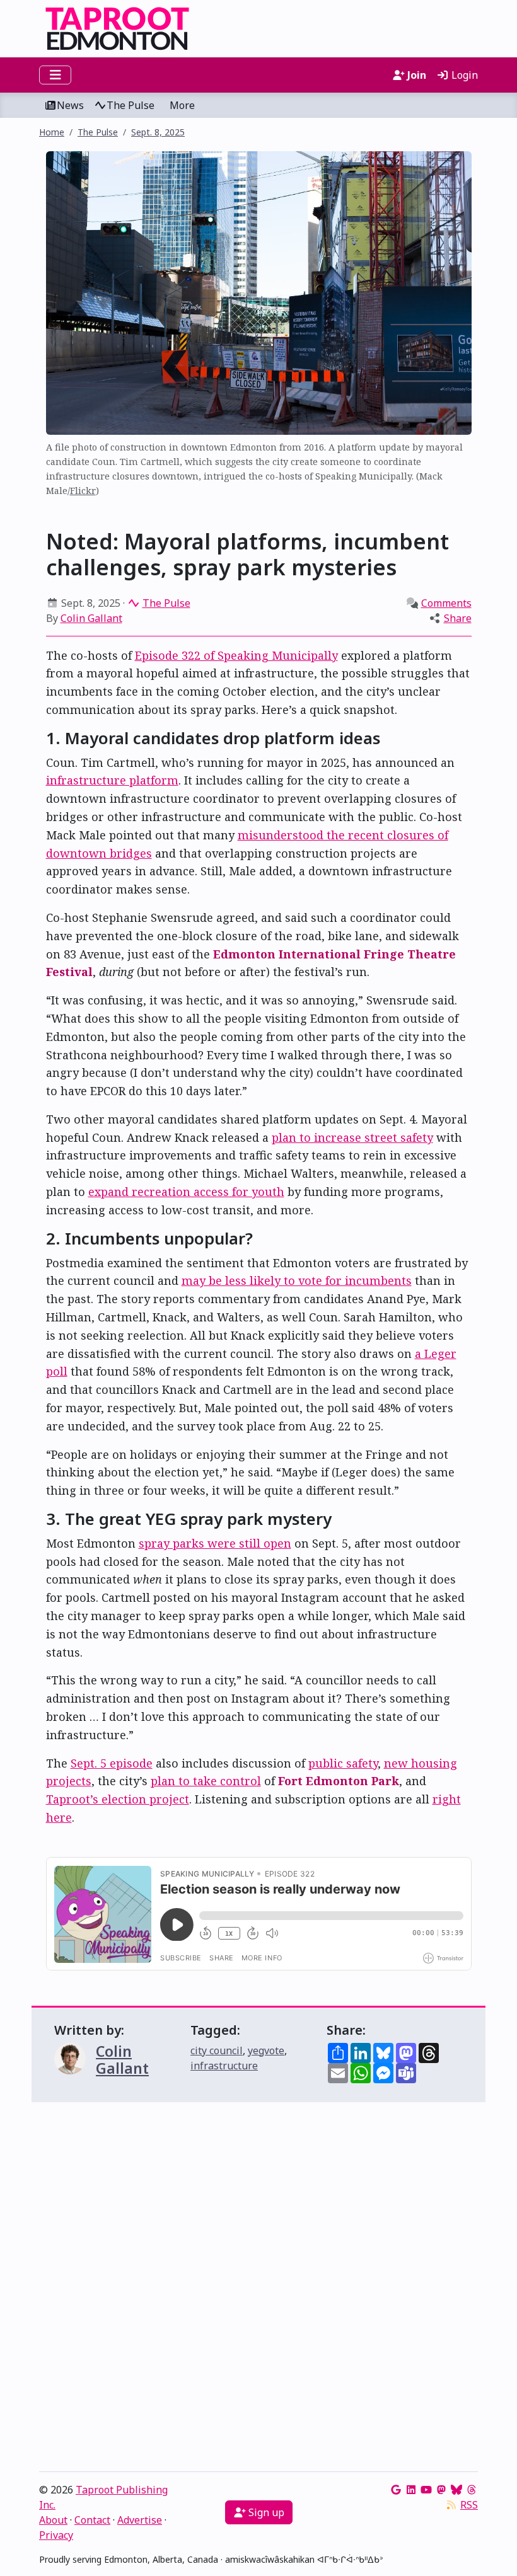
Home (52, 132)
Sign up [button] (265, 2512)
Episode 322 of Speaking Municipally (236, 655)
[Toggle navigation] (55, 75)
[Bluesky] (456, 2490)
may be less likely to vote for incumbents (297, 1280)
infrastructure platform (112, 780)
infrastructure (224, 2066)
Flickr (83, 491)
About (53, 2520)
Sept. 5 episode (112, 1763)
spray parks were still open (215, 1543)
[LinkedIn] (411, 2490)
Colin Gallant (91, 618)
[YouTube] (426, 2490)
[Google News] (396, 2490)
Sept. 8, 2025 (158, 132)
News (70, 105)
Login (463, 75)
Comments (446, 603)
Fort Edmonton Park (339, 1781)
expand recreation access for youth (186, 1192)
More (182, 105)
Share (458, 618)
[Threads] (472, 2490)
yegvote (266, 2050)
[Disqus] (258, 2290)
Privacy (56, 2535)
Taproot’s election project (118, 1799)
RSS (469, 2505)
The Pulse (131, 105)
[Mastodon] (441, 2490)
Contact (92, 2520)
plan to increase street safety (352, 1137)
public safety (343, 1763)
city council (217, 2050)
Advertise (140, 2520)
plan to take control (206, 1781)
